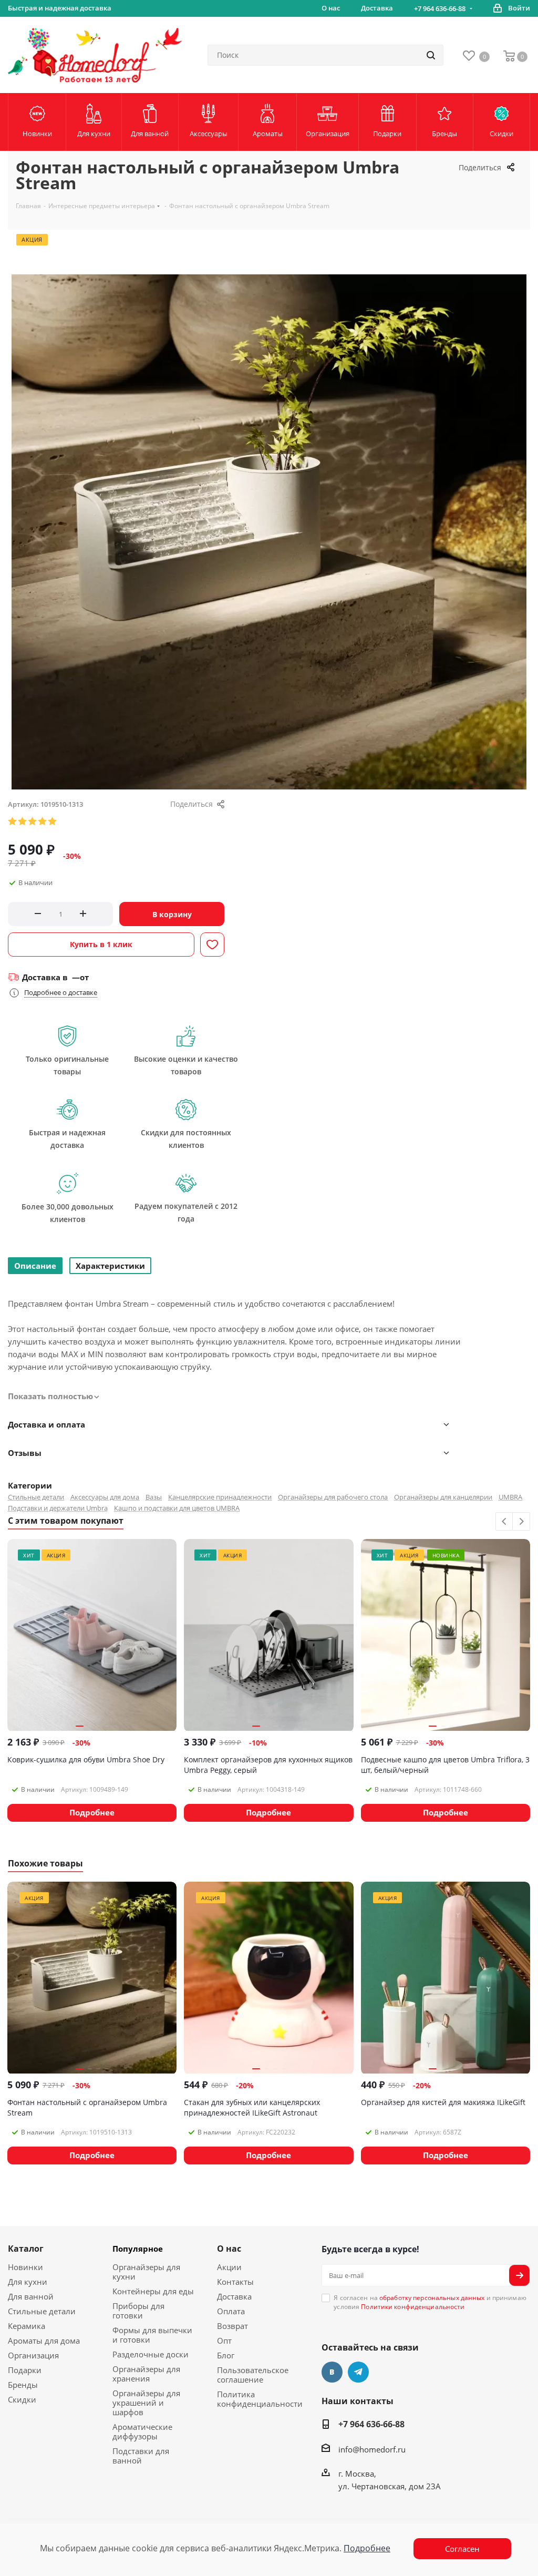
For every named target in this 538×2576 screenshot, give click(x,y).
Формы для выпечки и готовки (152, 2335)
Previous (505, 1522)
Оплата (231, 2311)
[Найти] (431, 55)
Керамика (27, 2326)
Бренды (23, 2385)
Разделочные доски (151, 2354)
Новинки (25, 2267)
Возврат (232, 2326)
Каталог (26, 2249)
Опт (224, 2341)
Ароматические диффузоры (142, 2431)
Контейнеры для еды (153, 2291)
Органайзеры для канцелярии (443, 1497)
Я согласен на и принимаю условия (430, 2302)
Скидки (22, 2399)
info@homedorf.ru (372, 2449)
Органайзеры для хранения (146, 2374)
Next (521, 1522)
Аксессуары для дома (105, 1497)
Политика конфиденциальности (260, 2399)
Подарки (25, 2370)
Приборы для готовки (138, 2311)
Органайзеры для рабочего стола (333, 1497)
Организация (33, 2355)
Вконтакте (332, 2372)
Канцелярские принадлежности (220, 1497)
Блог (226, 2355)
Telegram (358, 2372)
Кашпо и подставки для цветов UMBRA (177, 1508)
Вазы (154, 1497)
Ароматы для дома (44, 2341)
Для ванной (31, 2296)
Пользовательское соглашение (253, 2375)
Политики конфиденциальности (413, 2307)
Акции (229, 2267)
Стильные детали (36, 1497)
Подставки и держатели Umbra (58, 1508)
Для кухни (28, 2282)
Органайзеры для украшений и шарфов (146, 2403)
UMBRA (510, 1497)
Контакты (235, 2282)
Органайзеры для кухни (146, 2272)
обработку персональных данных (432, 2298)
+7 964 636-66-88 (440, 8)
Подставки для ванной (141, 2456)
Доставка (234, 2296)
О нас (229, 2249)
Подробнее (367, 2548)
